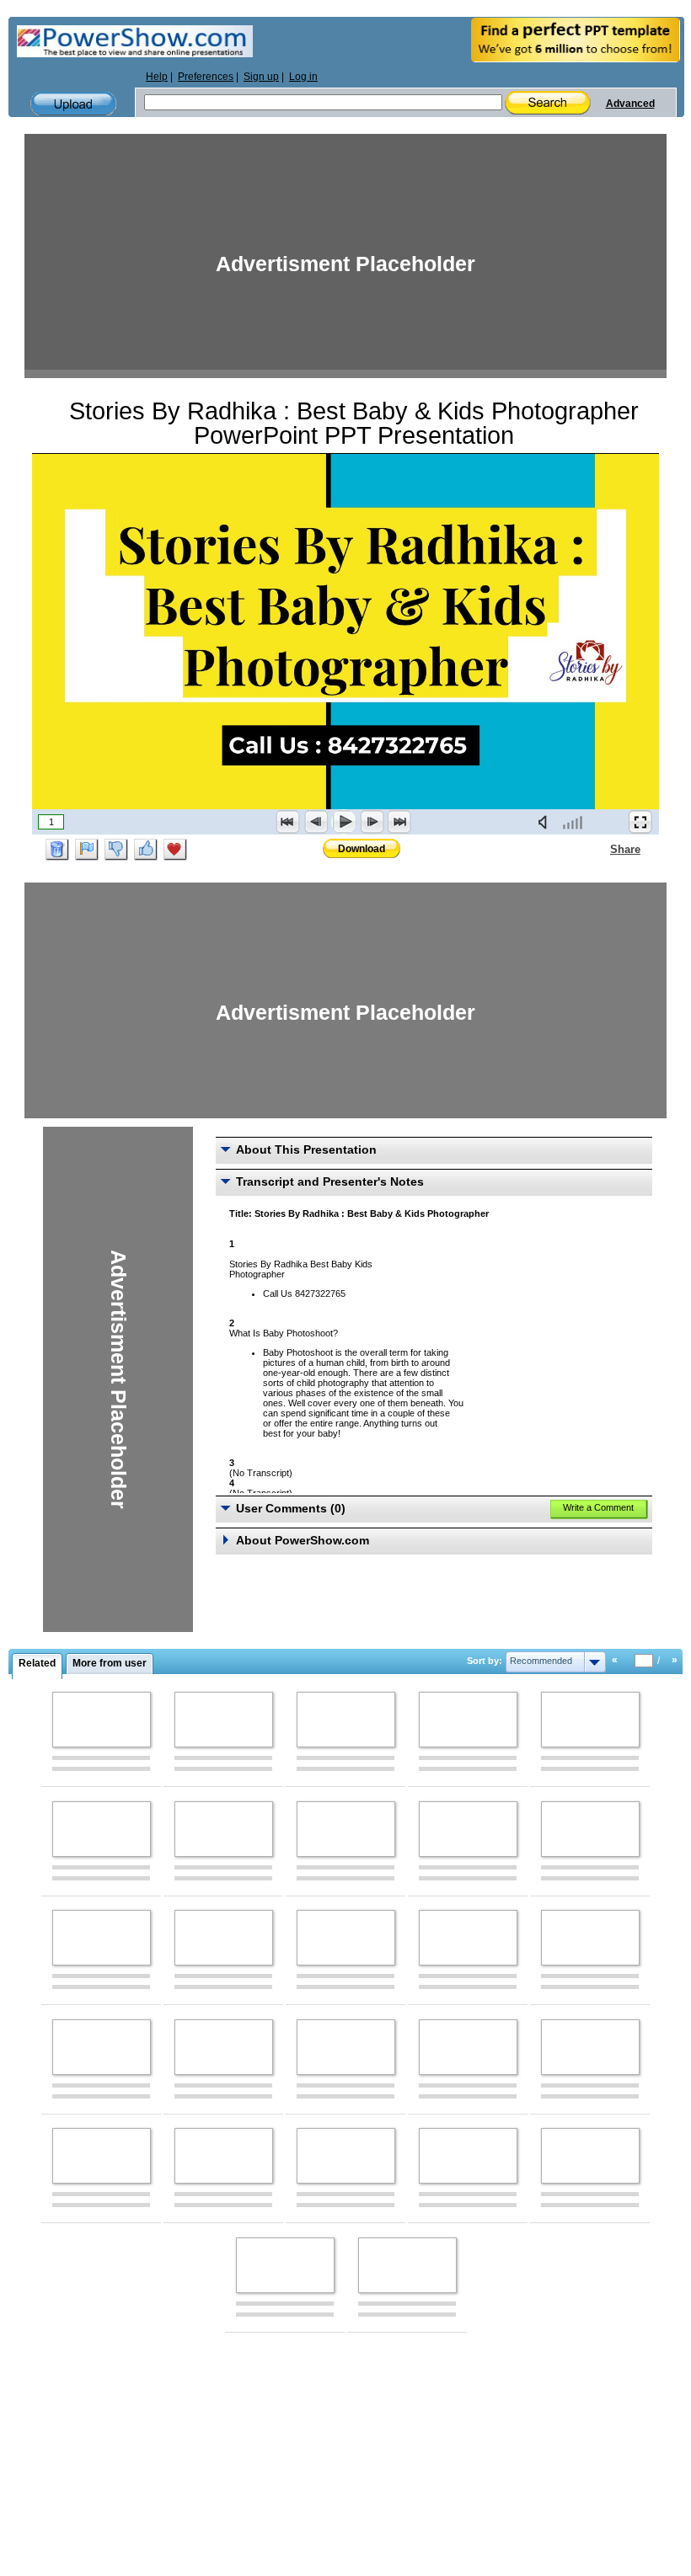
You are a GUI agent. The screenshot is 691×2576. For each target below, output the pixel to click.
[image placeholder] (102, 1720)
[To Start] (288, 822)
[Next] (372, 822)
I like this (146, 850)
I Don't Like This (116, 850)
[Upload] (73, 104)
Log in (303, 77)
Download (362, 849)
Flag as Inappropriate (87, 850)
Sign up (261, 77)
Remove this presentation (57, 850)
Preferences (206, 77)
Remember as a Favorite (175, 850)
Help (157, 77)
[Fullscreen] (640, 822)
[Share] (600, 849)
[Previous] (316, 822)
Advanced (630, 104)
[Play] (344, 822)
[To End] (399, 822)
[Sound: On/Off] (546, 822)
